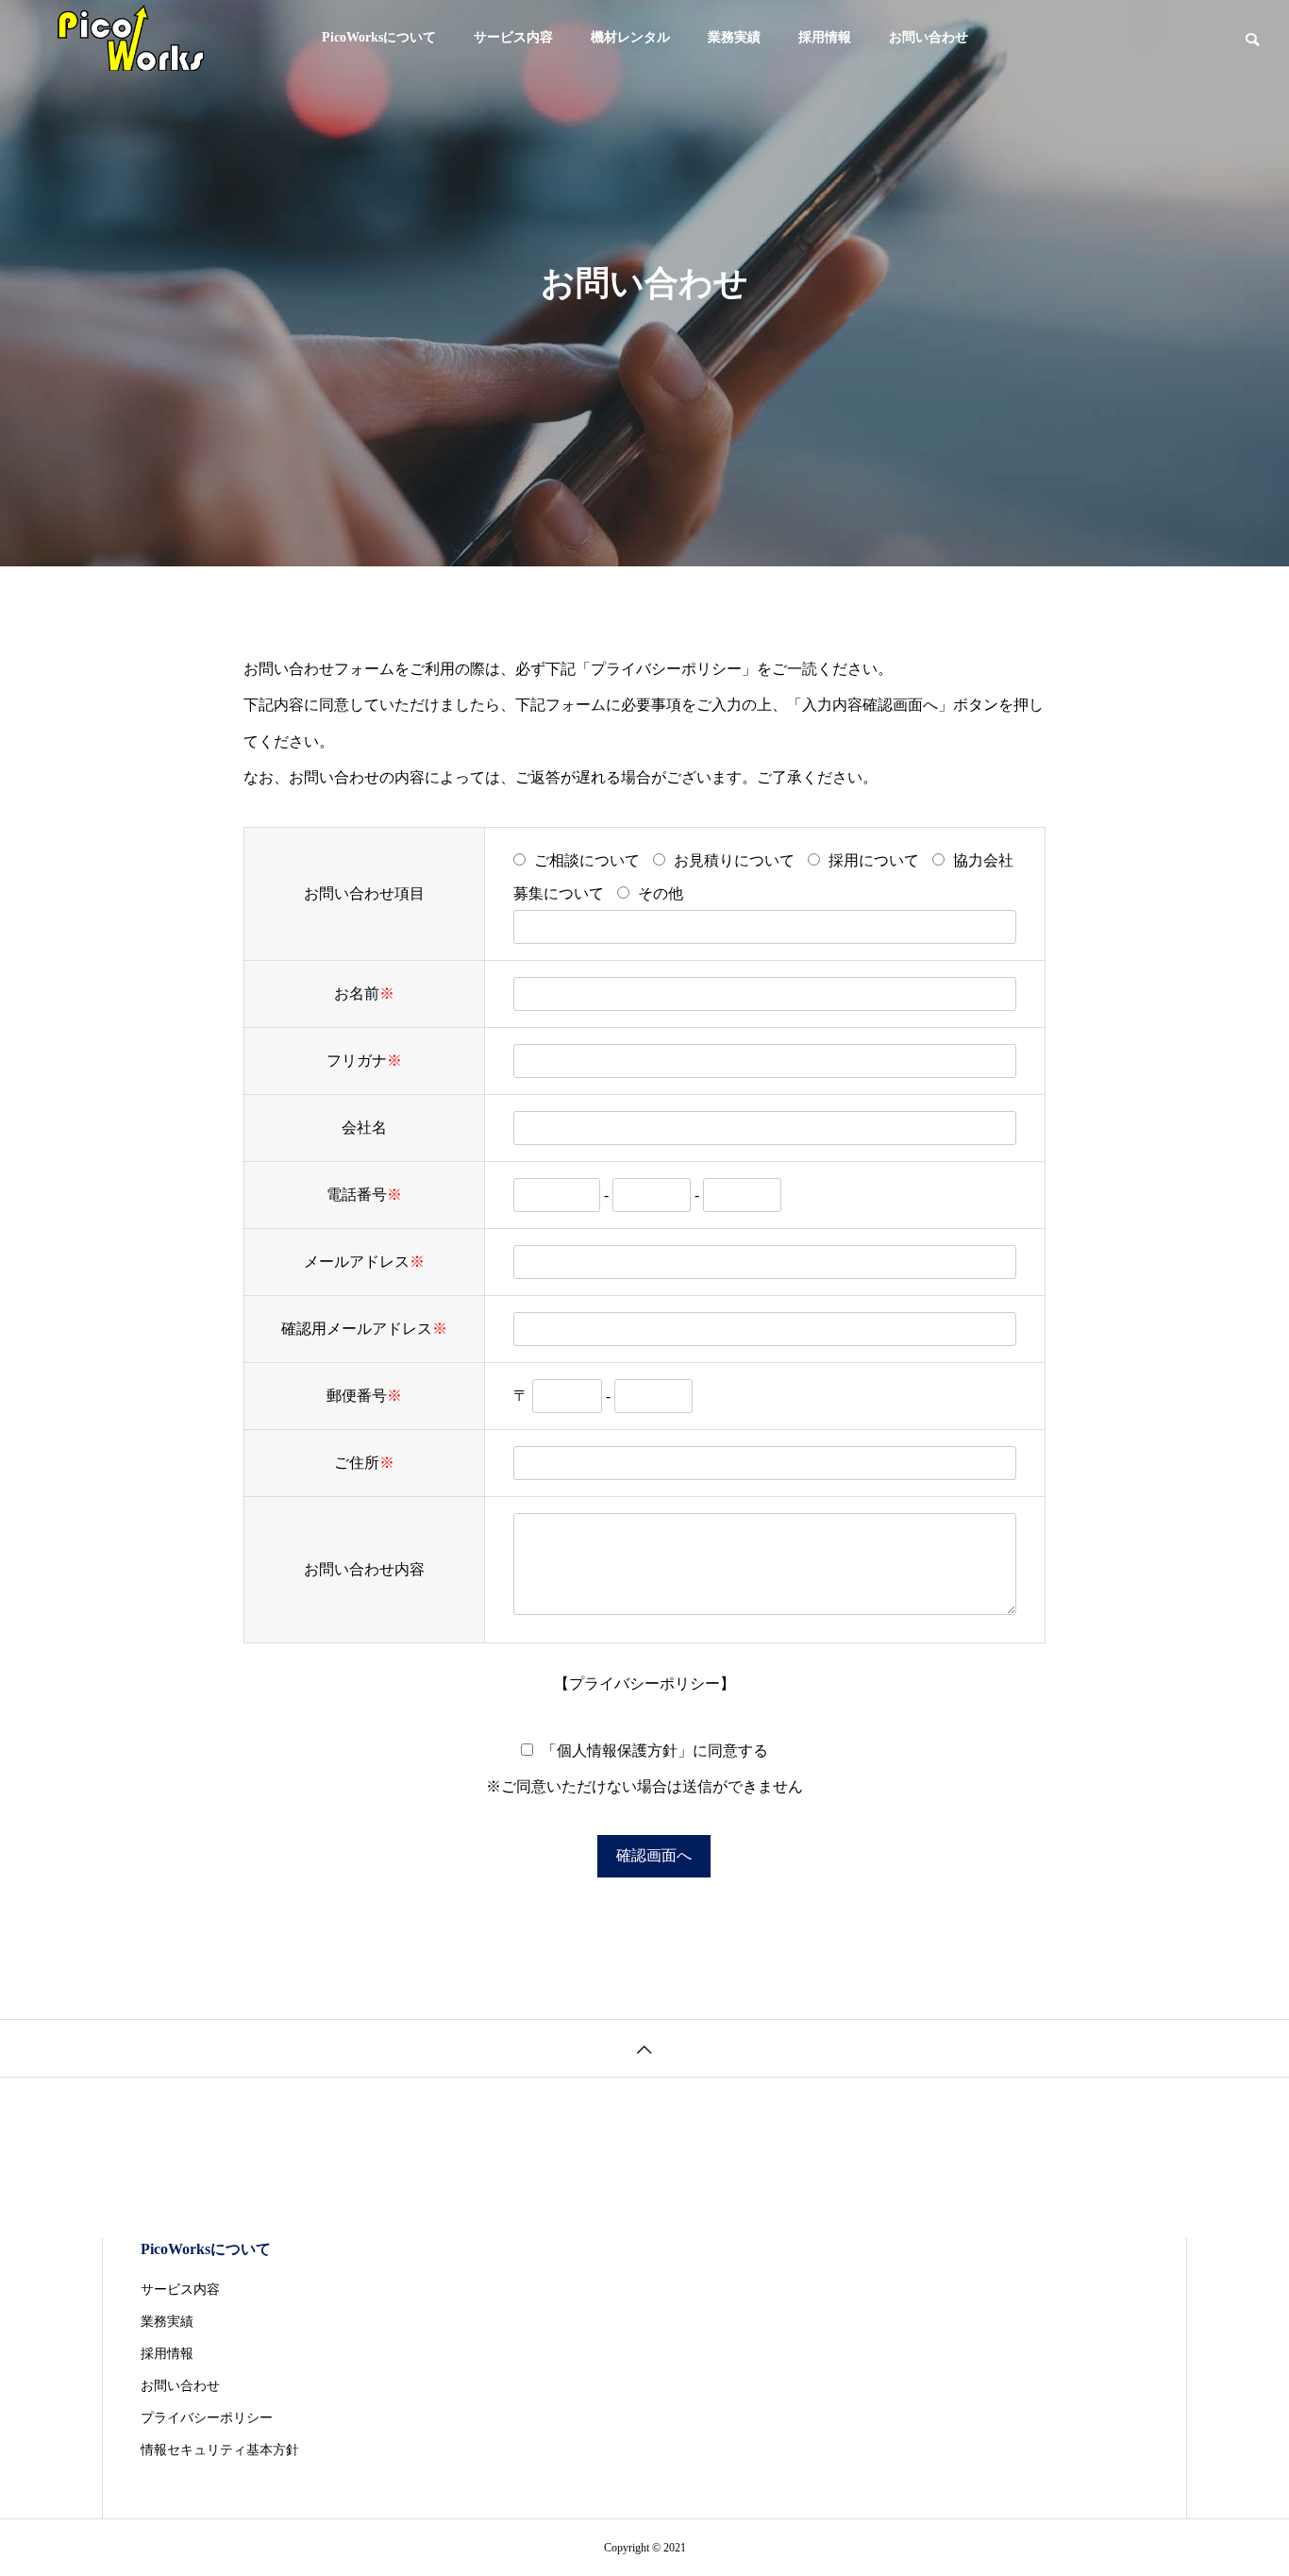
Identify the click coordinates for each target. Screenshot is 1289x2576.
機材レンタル (630, 37)
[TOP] (644, 2048)
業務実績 (734, 37)
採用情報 (825, 37)
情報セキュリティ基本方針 (220, 2450)
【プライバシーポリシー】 (644, 1684)
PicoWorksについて (379, 37)
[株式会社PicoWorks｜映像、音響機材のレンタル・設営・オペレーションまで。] (130, 38)
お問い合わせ (929, 37)
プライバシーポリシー (666, 669)
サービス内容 (513, 37)
